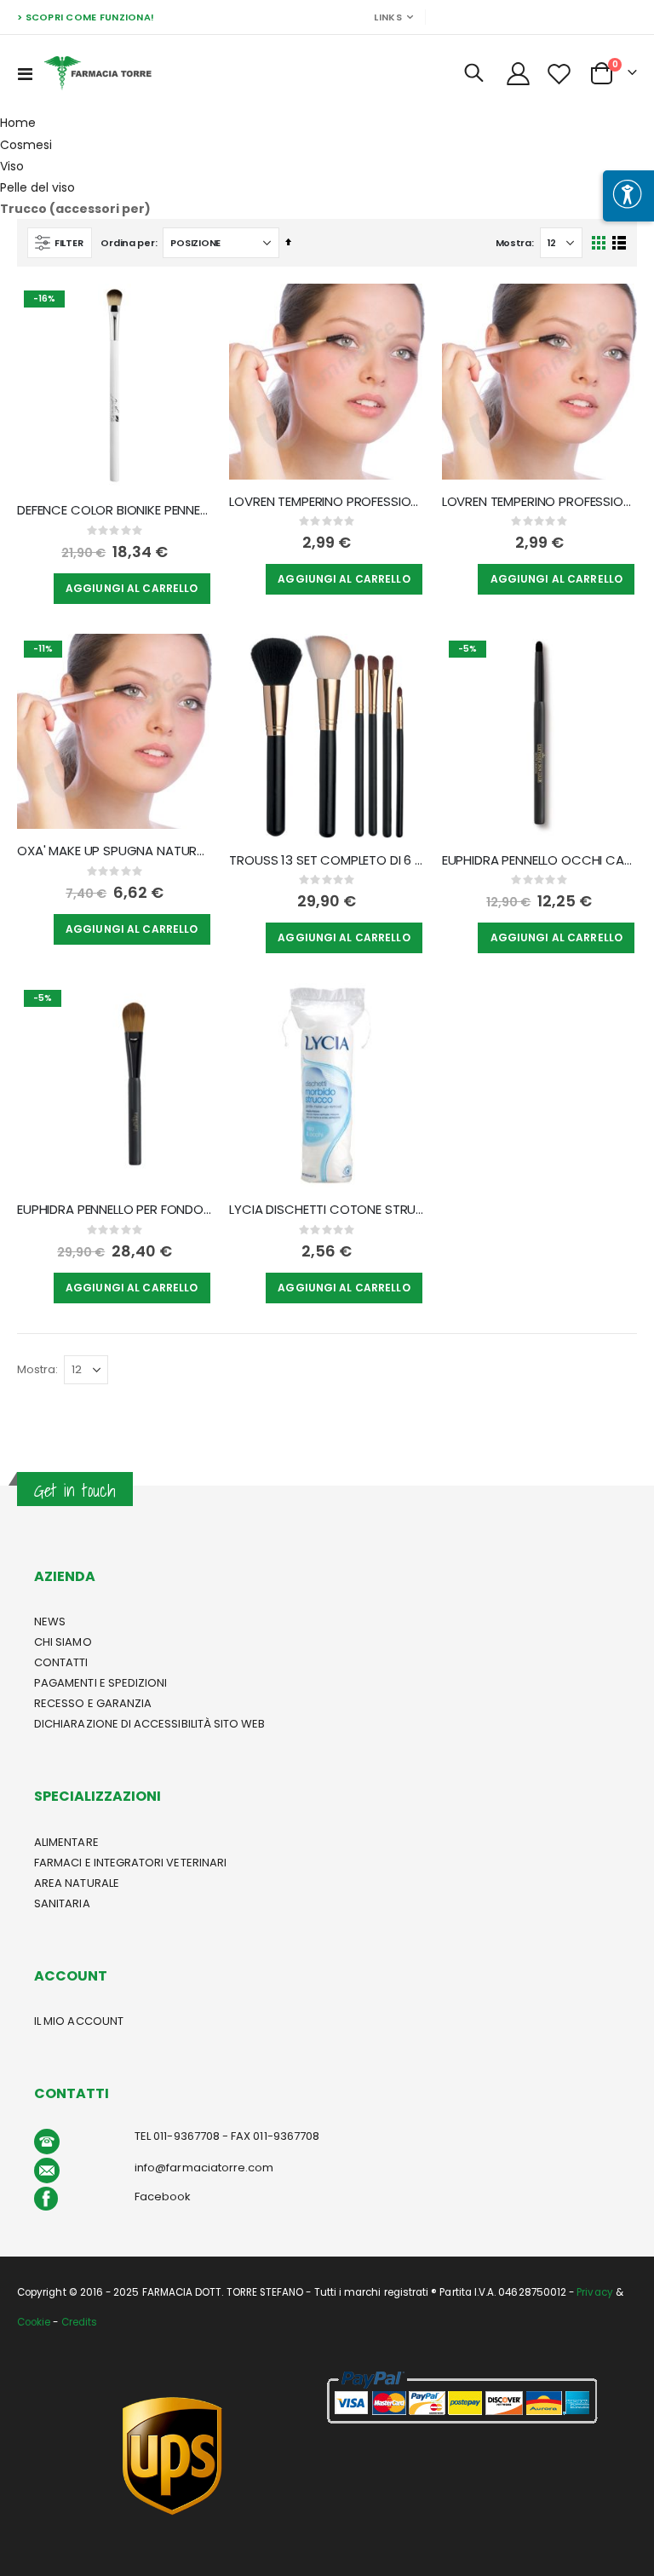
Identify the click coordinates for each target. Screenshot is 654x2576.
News (50, 1621)
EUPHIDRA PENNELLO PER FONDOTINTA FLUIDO (115, 1210)
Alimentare (66, 1842)
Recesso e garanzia (93, 1703)
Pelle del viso (37, 187)
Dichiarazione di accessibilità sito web (150, 1724)
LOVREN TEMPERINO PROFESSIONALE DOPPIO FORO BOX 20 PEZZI (539, 502)
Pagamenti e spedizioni (100, 1683)
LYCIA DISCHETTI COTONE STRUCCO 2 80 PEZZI (327, 1210)
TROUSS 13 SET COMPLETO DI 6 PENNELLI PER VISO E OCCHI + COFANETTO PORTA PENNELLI (327, 860)
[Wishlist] (559, 74)
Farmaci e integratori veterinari (130, 1863)
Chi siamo (63, 1642)
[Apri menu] (628, 196)
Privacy (594, 2292)
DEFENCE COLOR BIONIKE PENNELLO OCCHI (115, 510)
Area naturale (77, 1883)
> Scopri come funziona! (86, 17)
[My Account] (518, 74)
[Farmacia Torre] (98, 73)
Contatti (61, 1662)
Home (18, 123)
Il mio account (79, 2021)
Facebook (163, 2196)
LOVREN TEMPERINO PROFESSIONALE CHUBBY (327, 502)
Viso (12, 166)
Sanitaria (62, 1903)
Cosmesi (26, 145)
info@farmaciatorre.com (204, 2168)
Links (387, 17)
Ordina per (127, 243)
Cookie (34, 2322)
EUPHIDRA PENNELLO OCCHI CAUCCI (539, 860)
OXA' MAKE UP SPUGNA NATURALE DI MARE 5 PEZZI (115, 851)
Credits (79, 2322)
